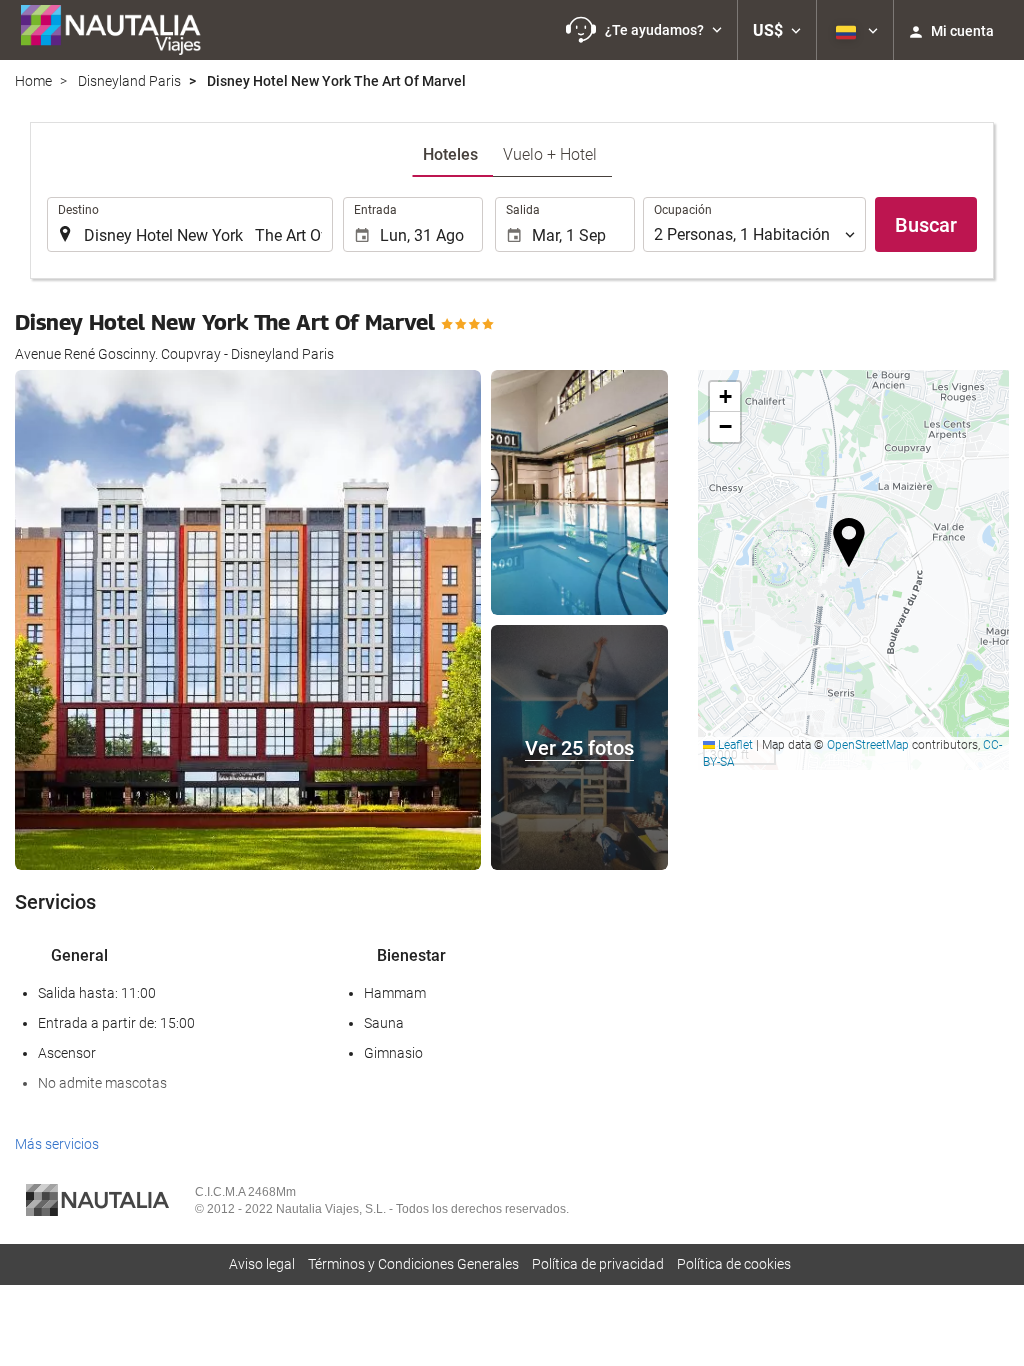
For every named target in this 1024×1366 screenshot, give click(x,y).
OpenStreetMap (868, 745)
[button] (644, 30)
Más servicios (57, 1144)
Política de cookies (734, 1264)
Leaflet (734, 745)
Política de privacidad (598, 1264)
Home (33, 81)
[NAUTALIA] (120, 30)
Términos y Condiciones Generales (413, 1264)
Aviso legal (262, 1264)
